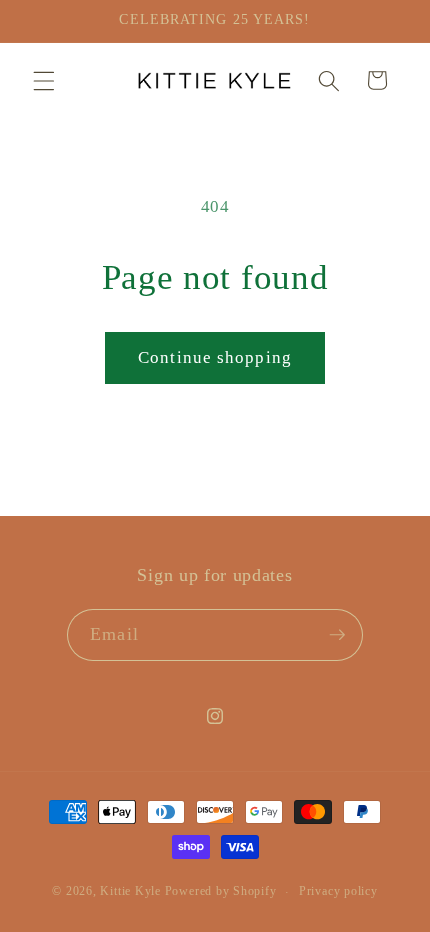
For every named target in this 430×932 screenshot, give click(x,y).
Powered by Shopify (221, 892)
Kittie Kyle (130, 892)
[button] (44, 80)
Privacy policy (338, 891)
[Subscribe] (337, 635)
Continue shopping (215, 357)
